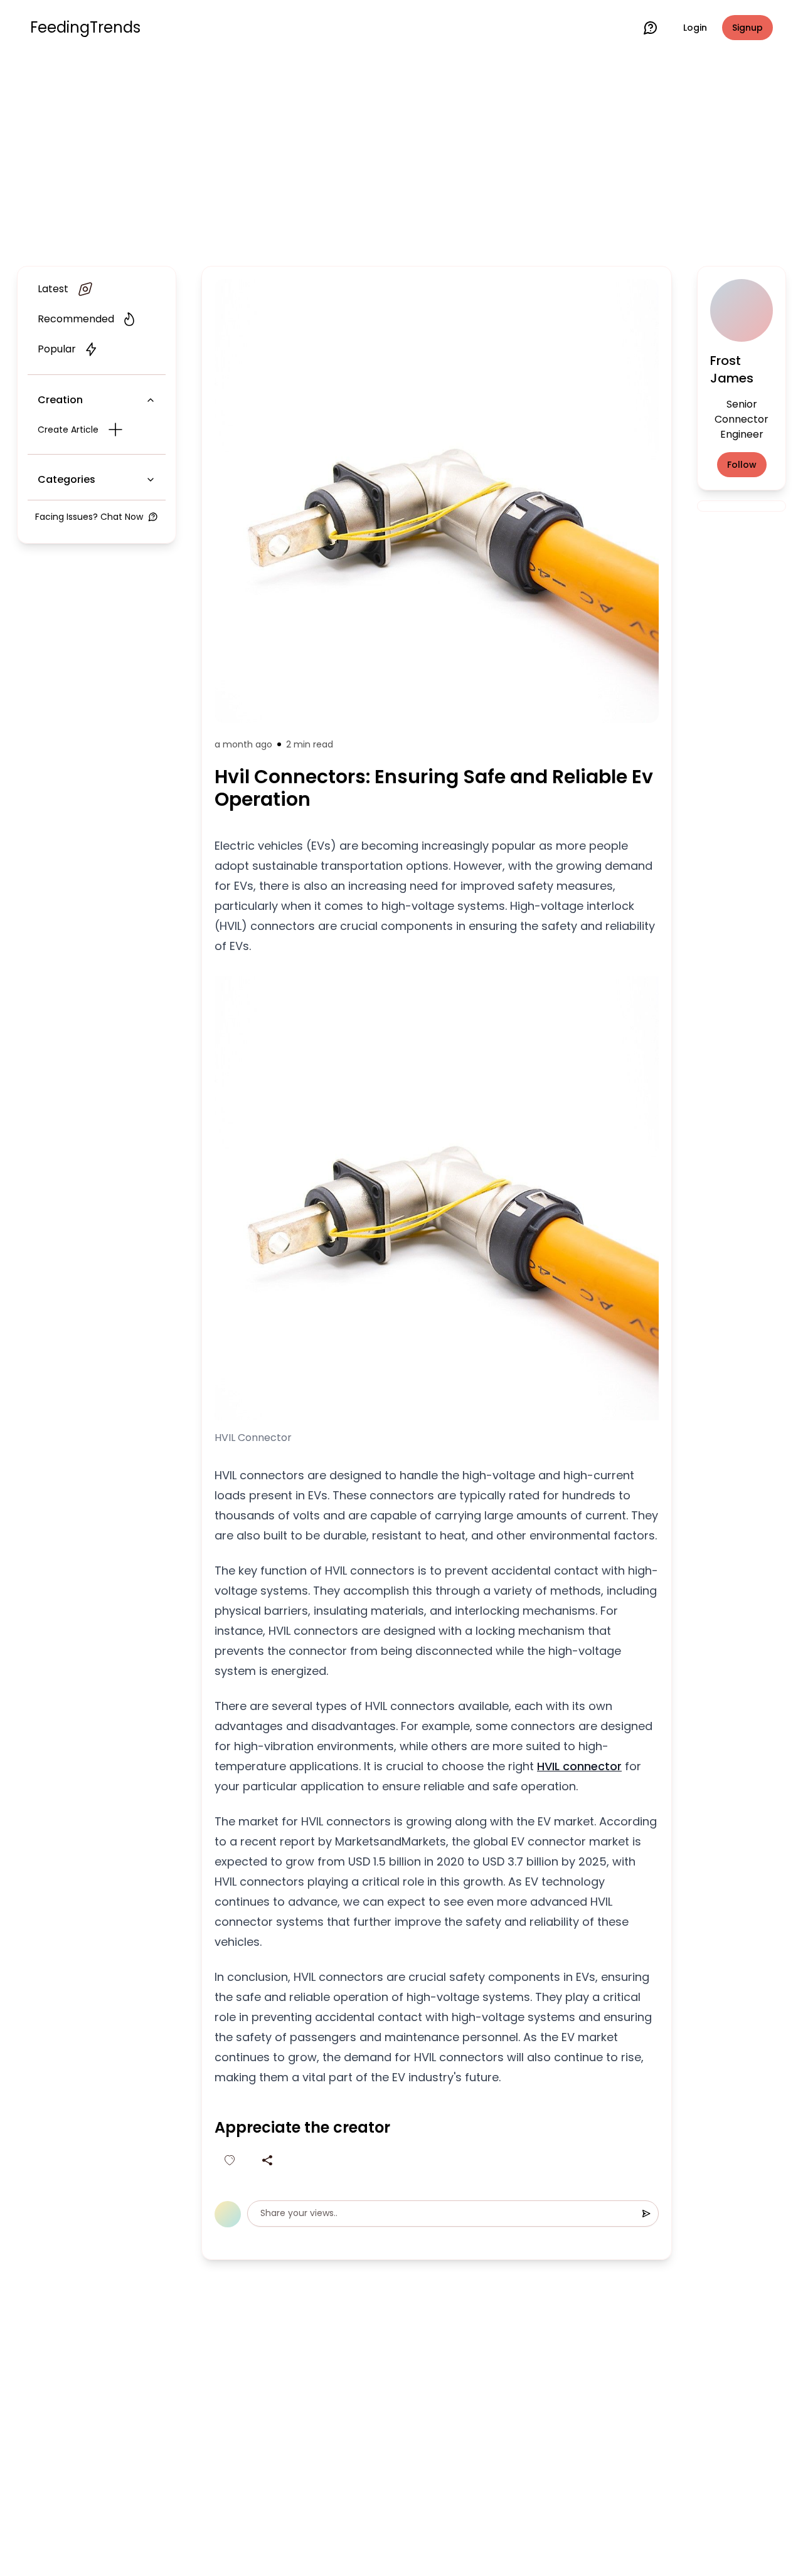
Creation (60, 400)
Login (695, 28)
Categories (66, 479)
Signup (747, 28)
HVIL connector (579, 1766)
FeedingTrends (85, 28)
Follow (742, 465)
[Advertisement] (401, 158)
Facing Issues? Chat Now (89, 517)
